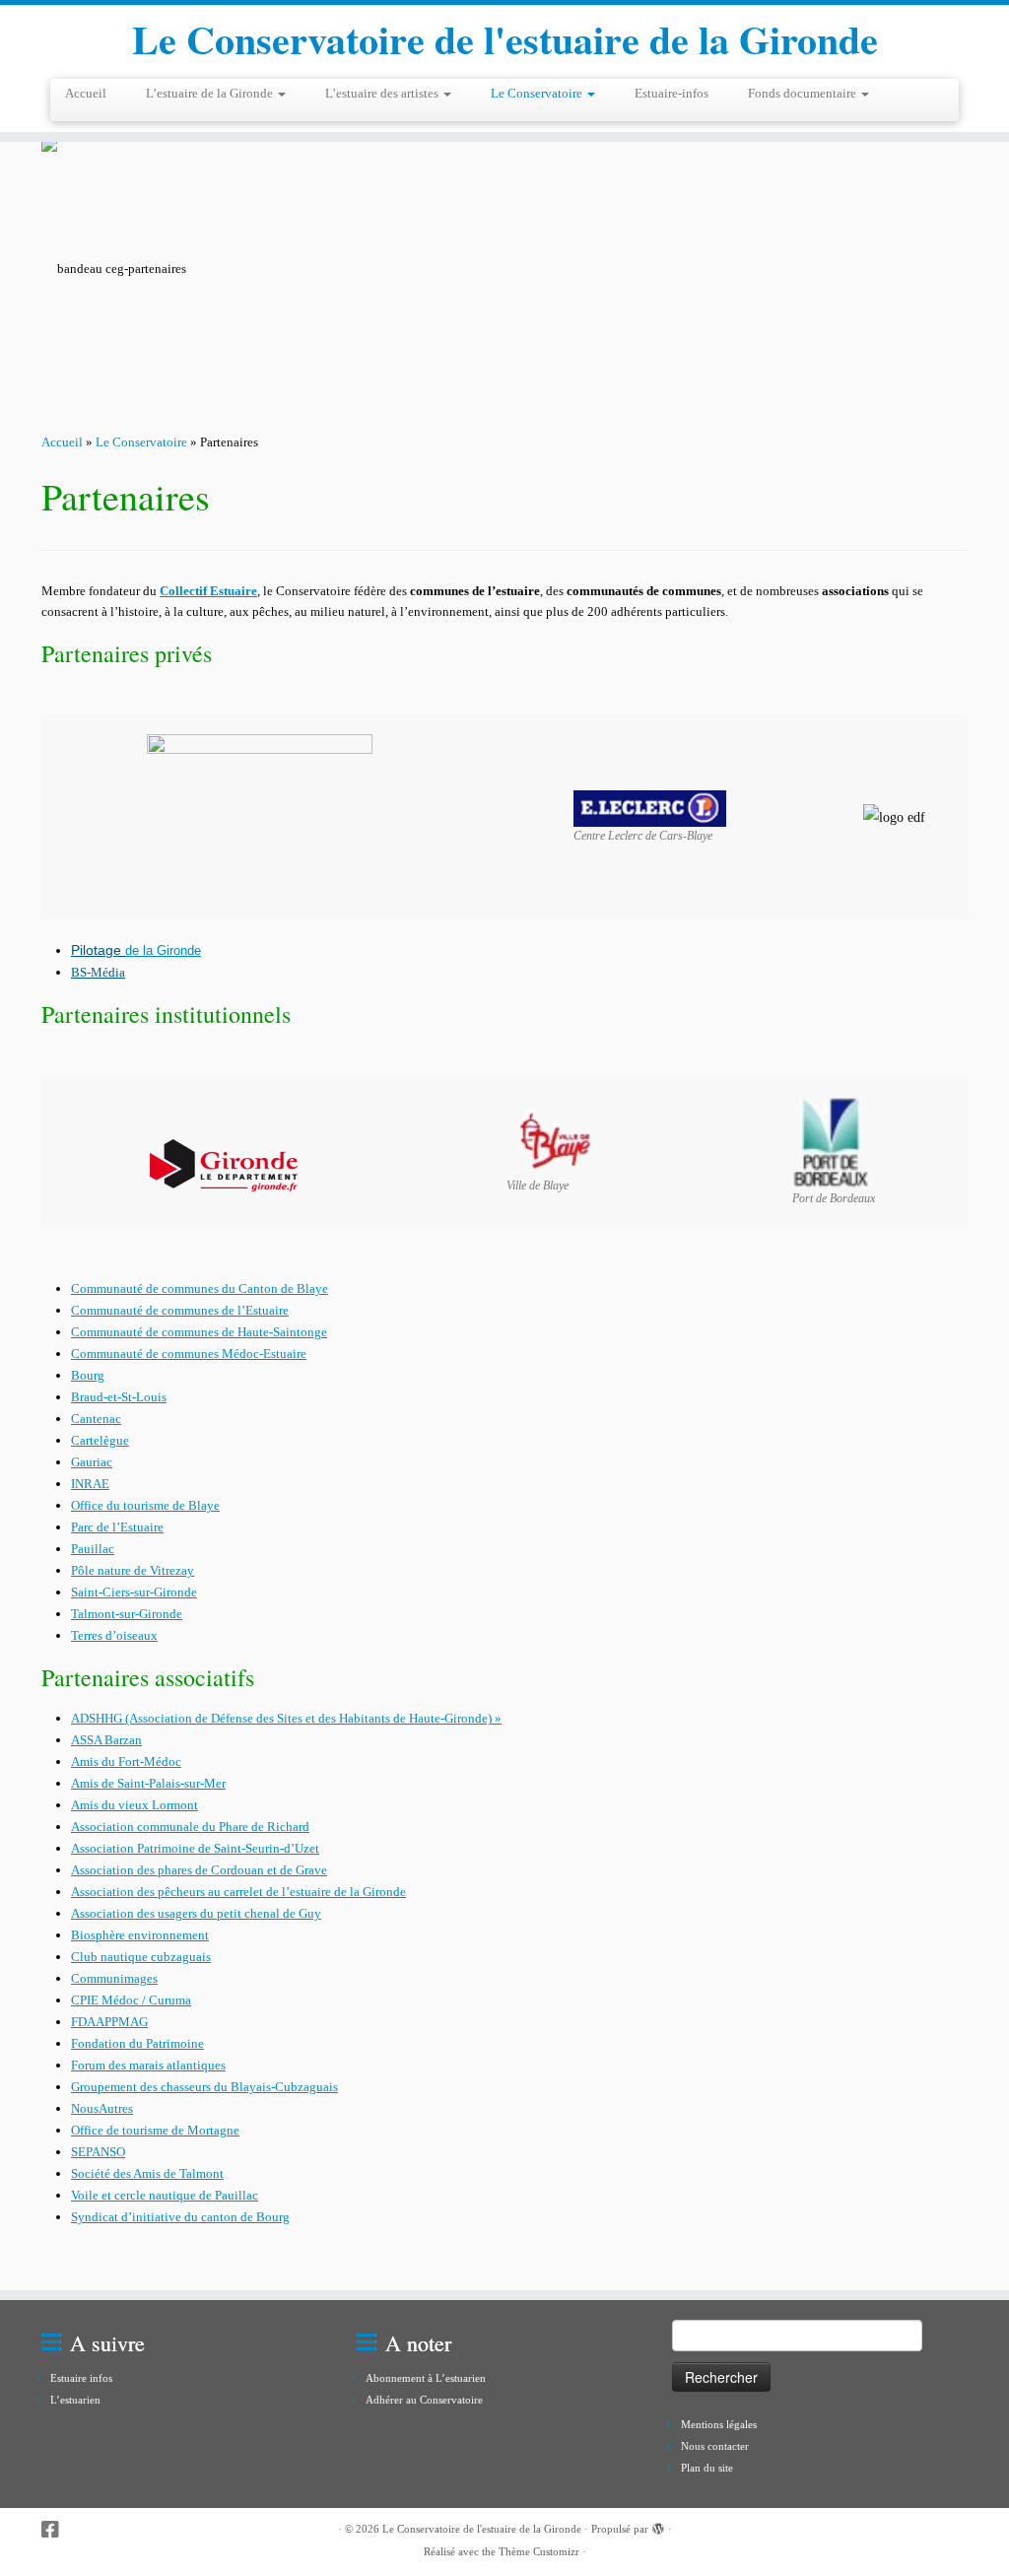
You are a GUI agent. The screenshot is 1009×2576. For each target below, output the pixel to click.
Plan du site (707, 2468)
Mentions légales (719, 2424)
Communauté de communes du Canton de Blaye (200, 1288)
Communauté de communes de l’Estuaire (180, 1310)
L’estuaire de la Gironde (211, 93)
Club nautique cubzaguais (141, 1957)
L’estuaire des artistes (383, 93)
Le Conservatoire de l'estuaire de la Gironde (505, 39)
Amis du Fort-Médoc (126, 1762)
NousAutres (102, 2108)
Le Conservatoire (538, 93)
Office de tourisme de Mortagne (155, 2130)
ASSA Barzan (106, 1740)
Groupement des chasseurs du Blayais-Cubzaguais (204, 2087)
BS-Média (98, 972)
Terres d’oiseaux (114, 1635)
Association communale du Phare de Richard (190, 1827)
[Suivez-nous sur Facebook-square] (57, 2530)
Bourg (88, 1375)
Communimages (114, 1978)
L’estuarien (75, 2400)
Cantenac (96, 1419)
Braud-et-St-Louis (119, 1397)
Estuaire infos (81, 2378)
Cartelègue (100, 1440)
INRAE (90, 1484)
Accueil (86, 93)
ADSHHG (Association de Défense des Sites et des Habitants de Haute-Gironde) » (286, 1718)
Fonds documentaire (804, 93)
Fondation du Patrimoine (137, 2043)
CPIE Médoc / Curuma (131, 2000)
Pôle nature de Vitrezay (133, 1570)
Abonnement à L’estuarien (426, 2378)
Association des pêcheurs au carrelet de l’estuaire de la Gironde (238, 1892)
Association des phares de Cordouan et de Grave (199, 1870)
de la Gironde (163, 950)
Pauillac (93, 1549)
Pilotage (98, 950)
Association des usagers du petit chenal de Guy (196, 1913)
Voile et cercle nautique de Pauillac (165, 2195)
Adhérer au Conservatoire (424, 2400)
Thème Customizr (539, 2551)
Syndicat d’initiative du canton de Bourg (180, 2217)
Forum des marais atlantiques (148, 2065)
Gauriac (92, 1462)
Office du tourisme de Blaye (145, 1505)
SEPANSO (98, 2152)
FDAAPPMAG (109, 2022)
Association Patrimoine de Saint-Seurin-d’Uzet (195, 1848)
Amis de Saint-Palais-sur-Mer (148, 1783)
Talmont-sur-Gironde (127, 1614)
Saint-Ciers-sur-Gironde (134, 1592)
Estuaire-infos (672, 93)
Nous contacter (715, 2446)
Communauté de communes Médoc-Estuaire (189, 1354)
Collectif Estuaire (208, 591)
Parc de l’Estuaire (117, 1527)
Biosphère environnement (140, 1935)
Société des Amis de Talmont (147, 2173)
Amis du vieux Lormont (135, 1805)
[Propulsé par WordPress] (658, 2526)
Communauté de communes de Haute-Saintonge (199, 1332)
